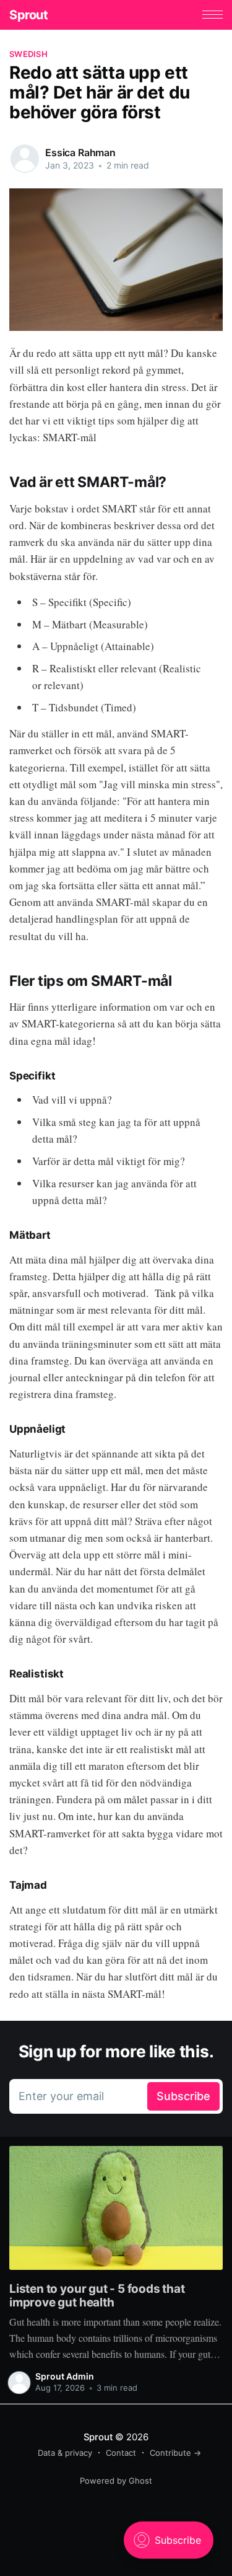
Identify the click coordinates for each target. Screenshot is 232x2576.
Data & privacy (65, 2453)
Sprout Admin (65, 2376)
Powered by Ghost (116, 2481)
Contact (121, 2453)
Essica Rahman (80, 152)
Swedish (28, 54)
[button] (213, 15)
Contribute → (175, 2453)
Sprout (29, 15)
